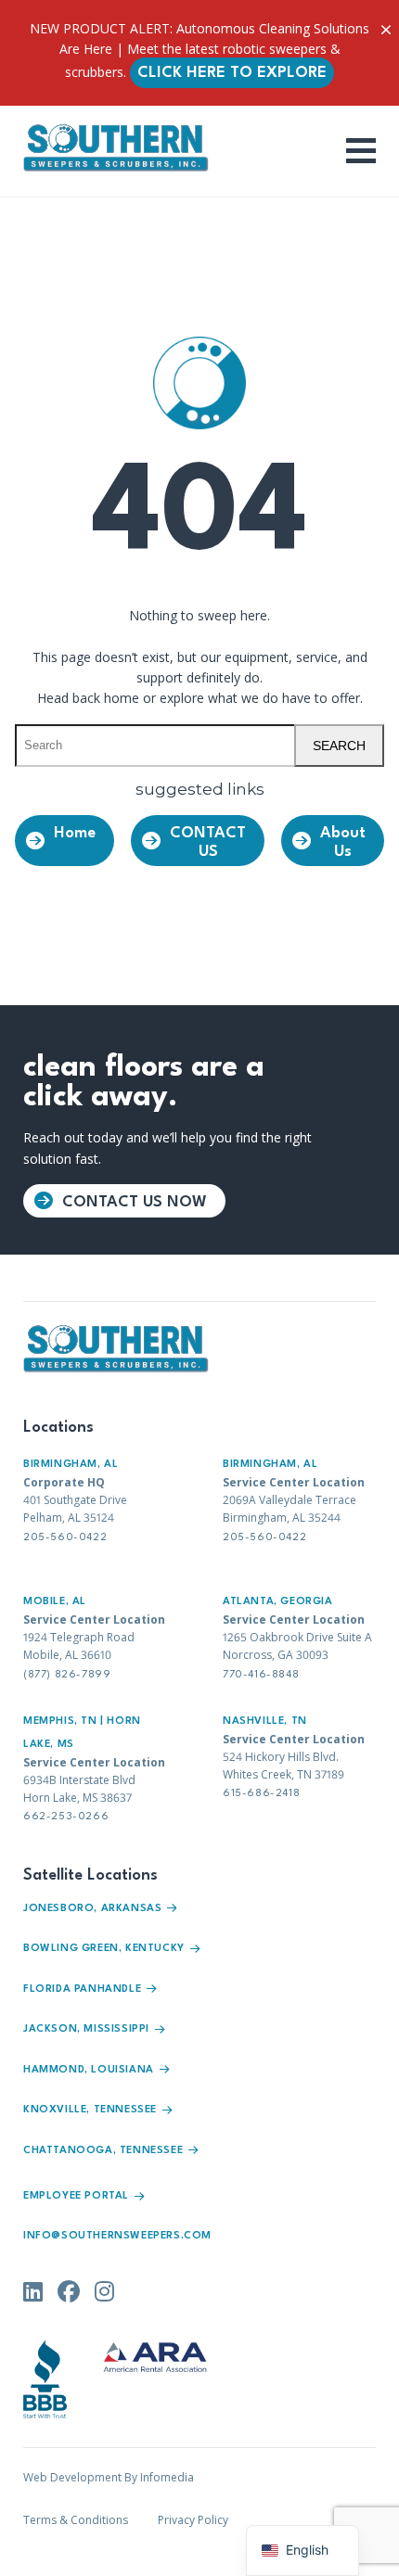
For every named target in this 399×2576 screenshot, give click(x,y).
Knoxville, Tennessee (90, 2110)
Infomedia (167, 2477)
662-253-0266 (66, 1817)
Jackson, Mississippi (86, 2029)
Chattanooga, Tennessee (103, 2151)
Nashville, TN (265, 1722)
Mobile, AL (55, 1602)
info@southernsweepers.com (117, 2236)
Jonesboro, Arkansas (92, 1909)
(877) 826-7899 (67, 1675)
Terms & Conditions (76, 2520)
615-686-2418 (261, 1794)
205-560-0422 (65, 1538)
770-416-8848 (261, 1675)
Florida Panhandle (82, 1989)
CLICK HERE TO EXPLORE (232, 73)
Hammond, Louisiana (89, 2070)
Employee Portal (76, 2196)
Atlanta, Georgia (278, 1602)
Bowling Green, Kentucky (104, 1949)
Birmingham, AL (71, 1465)
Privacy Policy (193, 2520)
